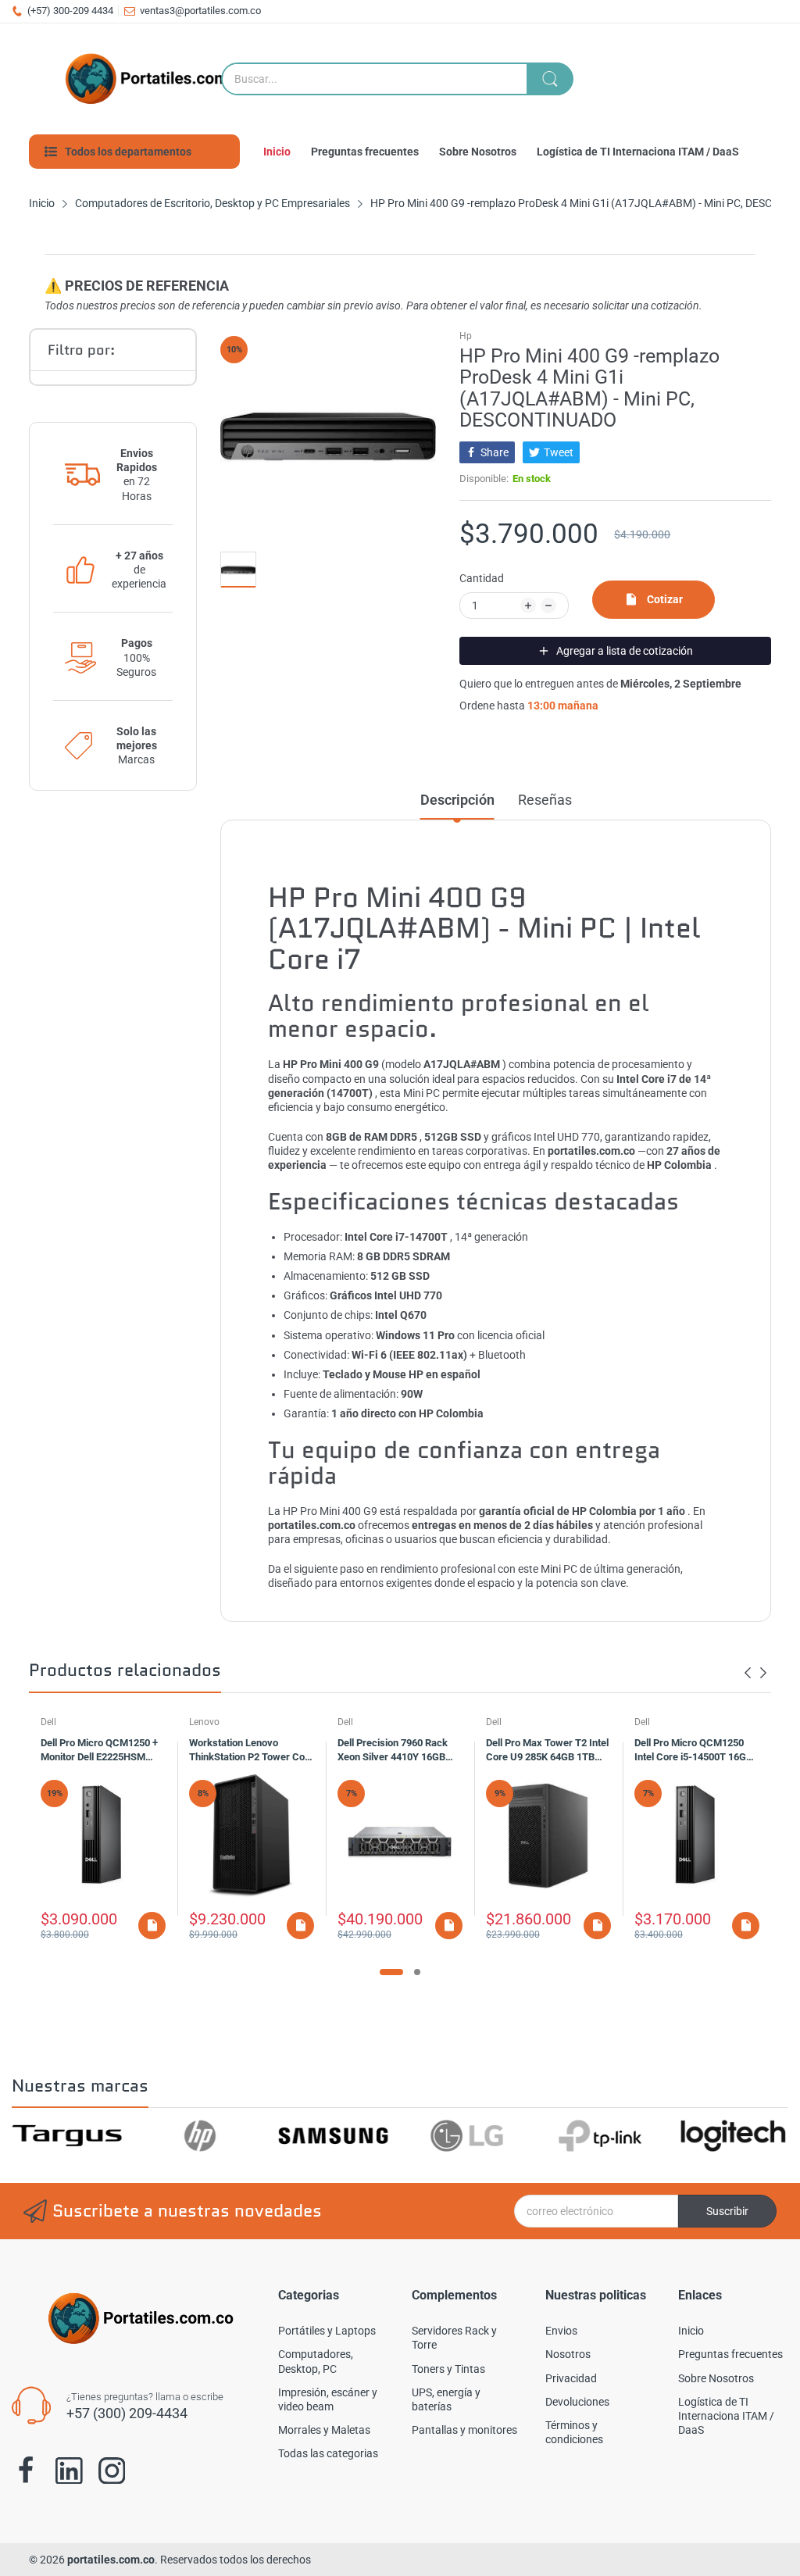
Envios (561, 2331)
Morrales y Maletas (324, 2430)
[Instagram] (112, 2471)
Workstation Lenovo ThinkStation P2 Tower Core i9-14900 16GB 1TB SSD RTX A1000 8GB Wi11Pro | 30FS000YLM (252, 1752)
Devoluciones (577, 2402)
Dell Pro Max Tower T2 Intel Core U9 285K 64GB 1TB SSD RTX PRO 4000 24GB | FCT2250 (547, 1752)
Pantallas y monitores (464, 2430)
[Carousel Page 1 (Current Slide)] (391, 1972)
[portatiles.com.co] (154, 79)
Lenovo (204, 1722)
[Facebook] (26, 2471)
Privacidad (571, 2378)
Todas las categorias (328, 2453)
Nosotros (568, 2354)
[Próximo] (748, 1673)
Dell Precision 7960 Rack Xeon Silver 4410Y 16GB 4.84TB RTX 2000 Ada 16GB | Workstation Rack (400, 1752)
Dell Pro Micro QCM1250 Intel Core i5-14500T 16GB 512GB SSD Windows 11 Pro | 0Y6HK (697, 1752)
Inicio (691, 2331)
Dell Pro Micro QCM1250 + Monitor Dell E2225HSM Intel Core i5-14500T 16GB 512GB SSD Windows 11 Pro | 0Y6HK (103, 1752)
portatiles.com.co (111, 2560)
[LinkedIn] (69, 2471)
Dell (48, 1722)
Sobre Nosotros (716, 2378)
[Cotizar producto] (152, 1926)
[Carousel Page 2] (417, 1972)
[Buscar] (550, 79)
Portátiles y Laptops (327, 2331)
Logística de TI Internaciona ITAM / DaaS (726, 2416)
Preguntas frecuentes (730, 2354)
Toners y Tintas (448, 2369)
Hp (466, 336)
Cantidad (482, 578)
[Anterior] (763, 1673)
